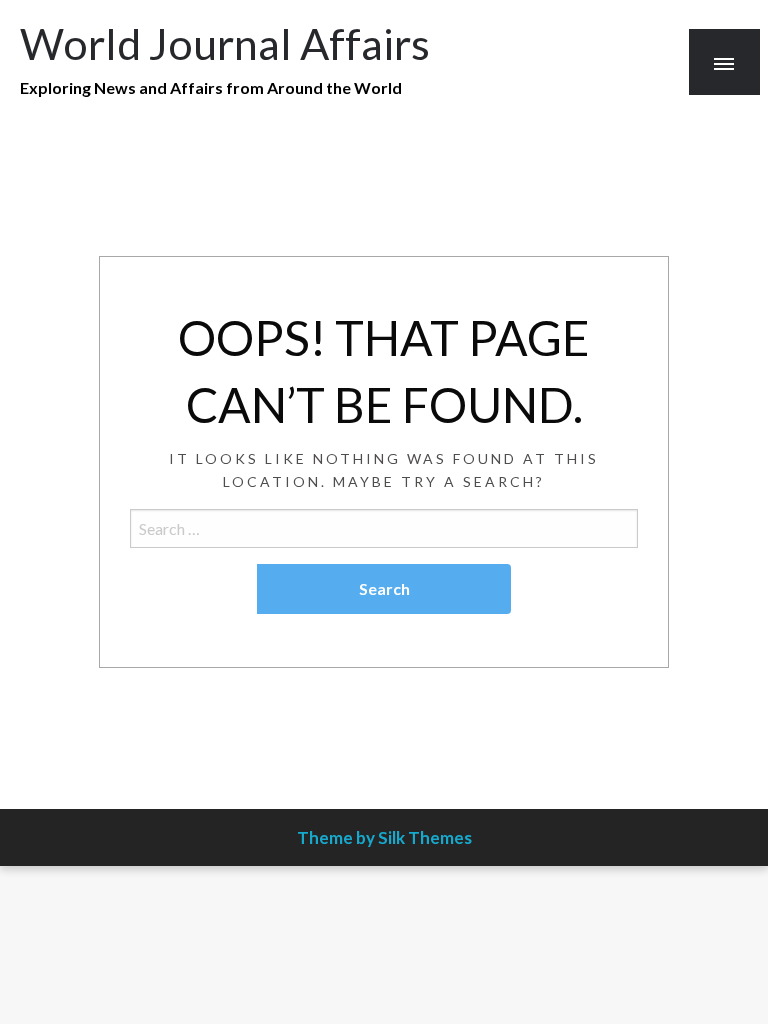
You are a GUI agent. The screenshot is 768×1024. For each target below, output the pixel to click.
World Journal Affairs (225, 43)
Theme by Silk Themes (384, 837)
